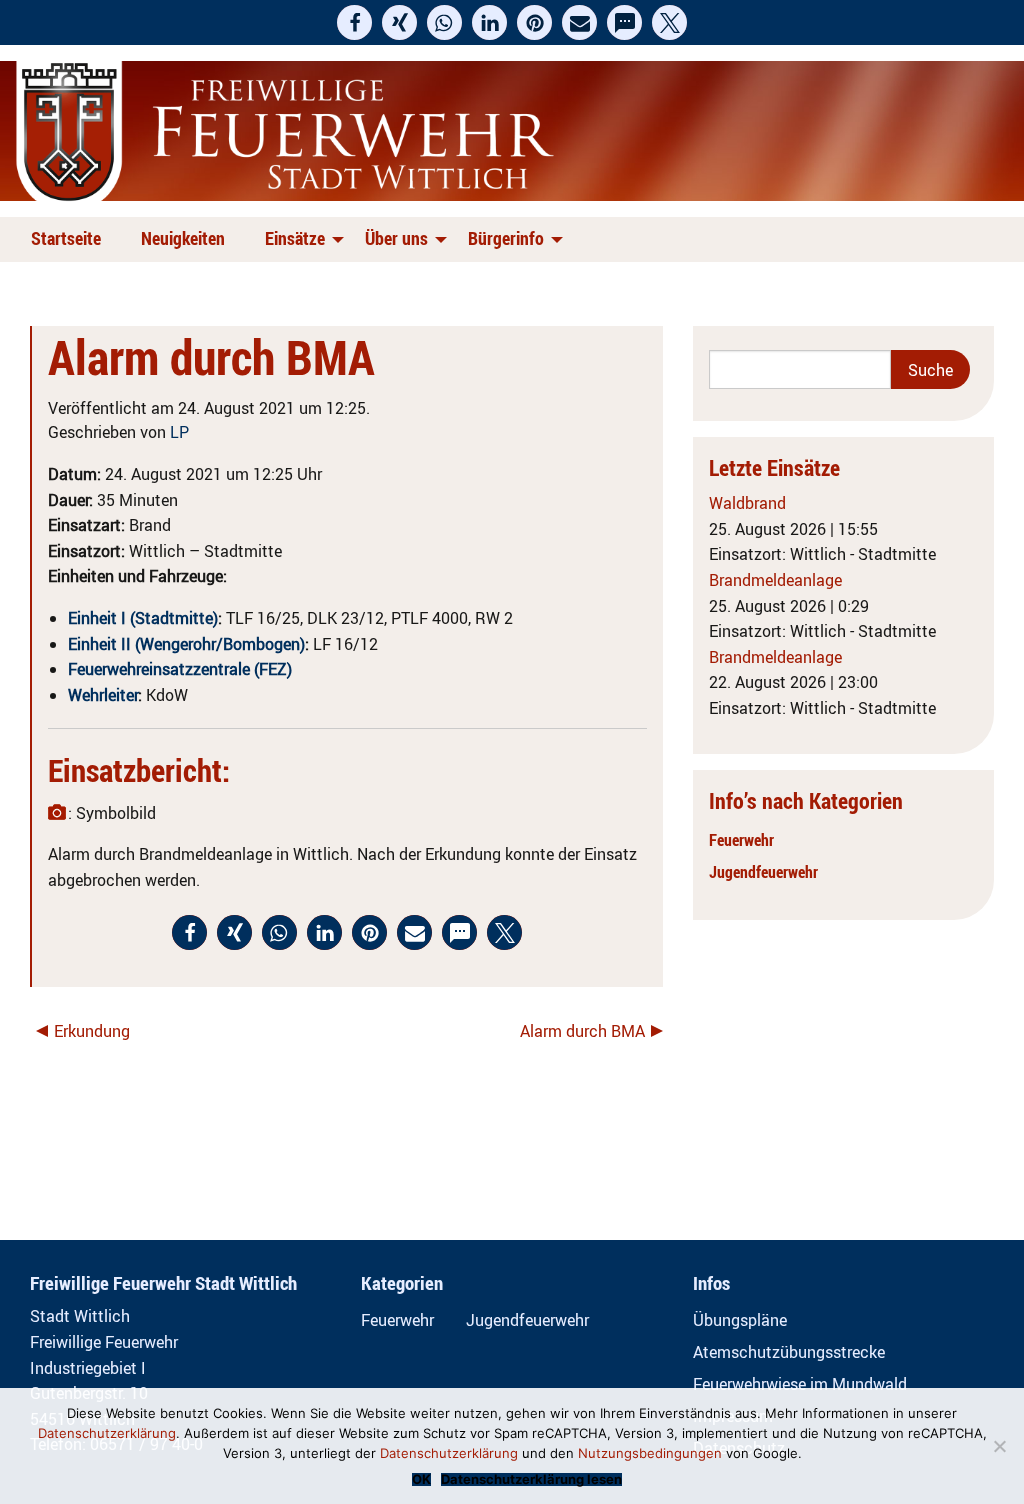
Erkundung (92, 1031)
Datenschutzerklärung (107, 1433)
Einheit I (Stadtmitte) (143, 618)
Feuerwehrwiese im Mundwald (800, 1384)
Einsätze (295, 238)
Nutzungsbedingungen (650, 1453)
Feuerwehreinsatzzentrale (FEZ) (180, 669)
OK (421, 1479)
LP (179, 432)
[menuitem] (70, 239)
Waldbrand (747, 503)
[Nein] (999, 1446)
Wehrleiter (103, 695)
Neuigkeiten (183, 238)
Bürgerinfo (506, 238)
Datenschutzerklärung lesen (531, 1479)
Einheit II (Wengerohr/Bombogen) (186, 644)
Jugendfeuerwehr (763, 872)
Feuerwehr (741, 840)
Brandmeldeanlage (775, 580)
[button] (354, 22)
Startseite (66, 238)
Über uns (396, 238)
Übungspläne (740, 1320)
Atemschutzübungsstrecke (789, 1352)
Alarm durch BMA (582, 1031)
